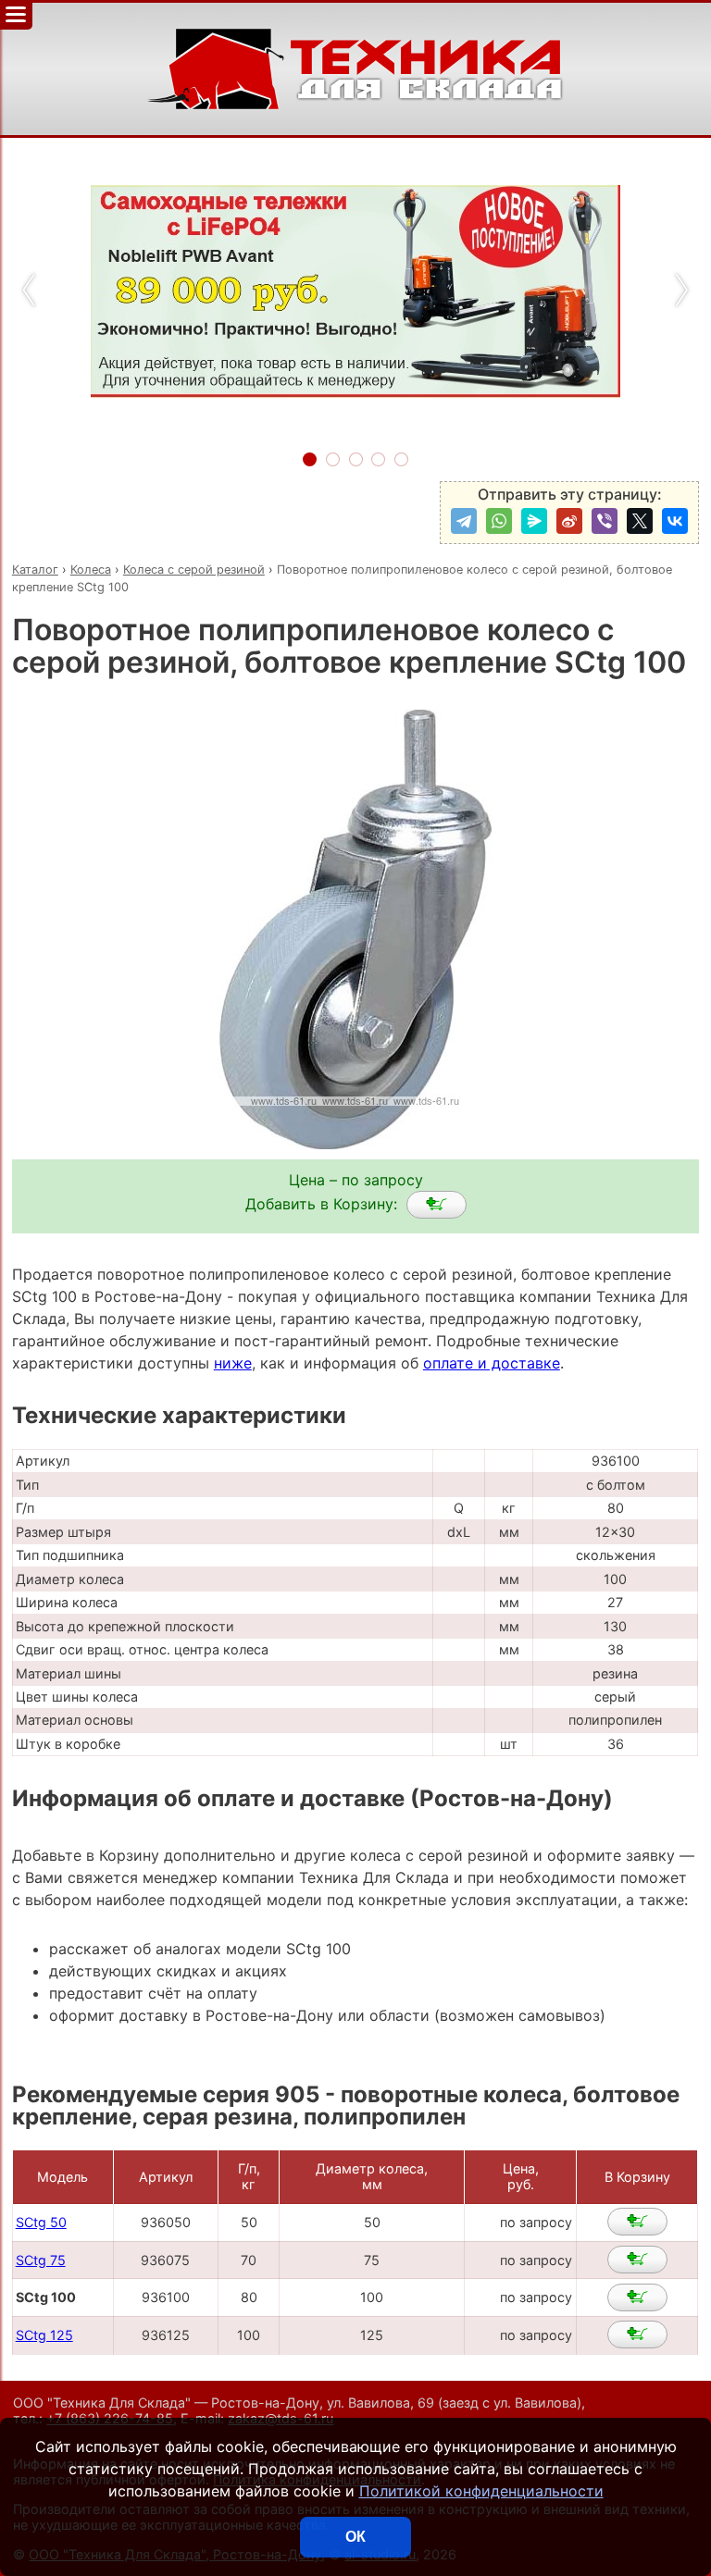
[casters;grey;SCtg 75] (637, 2260)
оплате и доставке (492, 1363)
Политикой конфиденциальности (481, 2491)
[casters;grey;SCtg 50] (637, 2222)
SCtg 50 (41, 2222)
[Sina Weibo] (569, 521)
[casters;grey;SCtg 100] (437, 1205)
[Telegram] (464, 521)
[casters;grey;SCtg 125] (637, 2334)
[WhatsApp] (499, 521)
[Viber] (605, 521)
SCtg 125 (44, 2335)
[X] (640, 521)
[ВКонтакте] (675, 521)
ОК (355, 2537)
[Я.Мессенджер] (534, 521)
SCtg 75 (41, 2260)
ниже (233, 1363)
